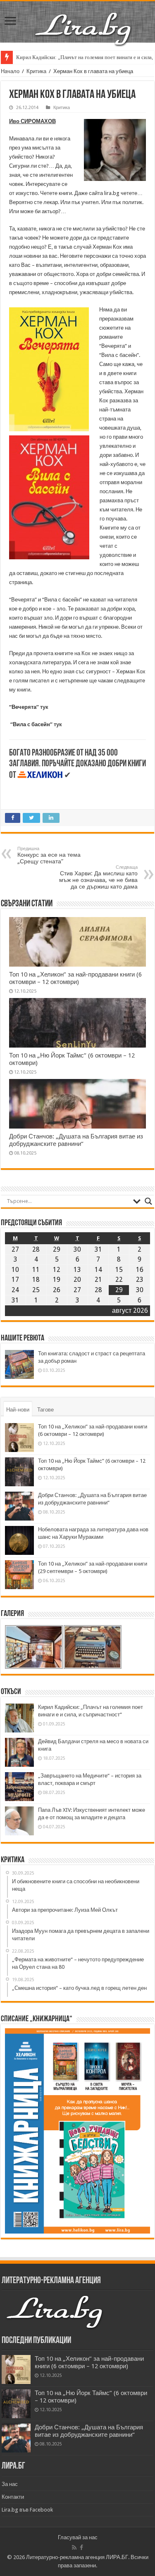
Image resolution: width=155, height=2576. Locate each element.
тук (44, 707)
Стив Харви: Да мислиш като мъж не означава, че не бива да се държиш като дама (98, 877)
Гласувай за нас (78, 2537)
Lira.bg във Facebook (27, 2510)
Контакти (13, 2497)
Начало (10, 71)
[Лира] (84, 20)
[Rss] (74, 2547)
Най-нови (18, 1410)
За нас (10, 2484)
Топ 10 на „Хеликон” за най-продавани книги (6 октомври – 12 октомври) (75, 978)
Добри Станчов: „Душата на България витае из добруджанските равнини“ (76, 1140)
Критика (36, 71)
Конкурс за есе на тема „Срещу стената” (49, 855)
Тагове (45, 1410)
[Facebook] (81, 2547)
